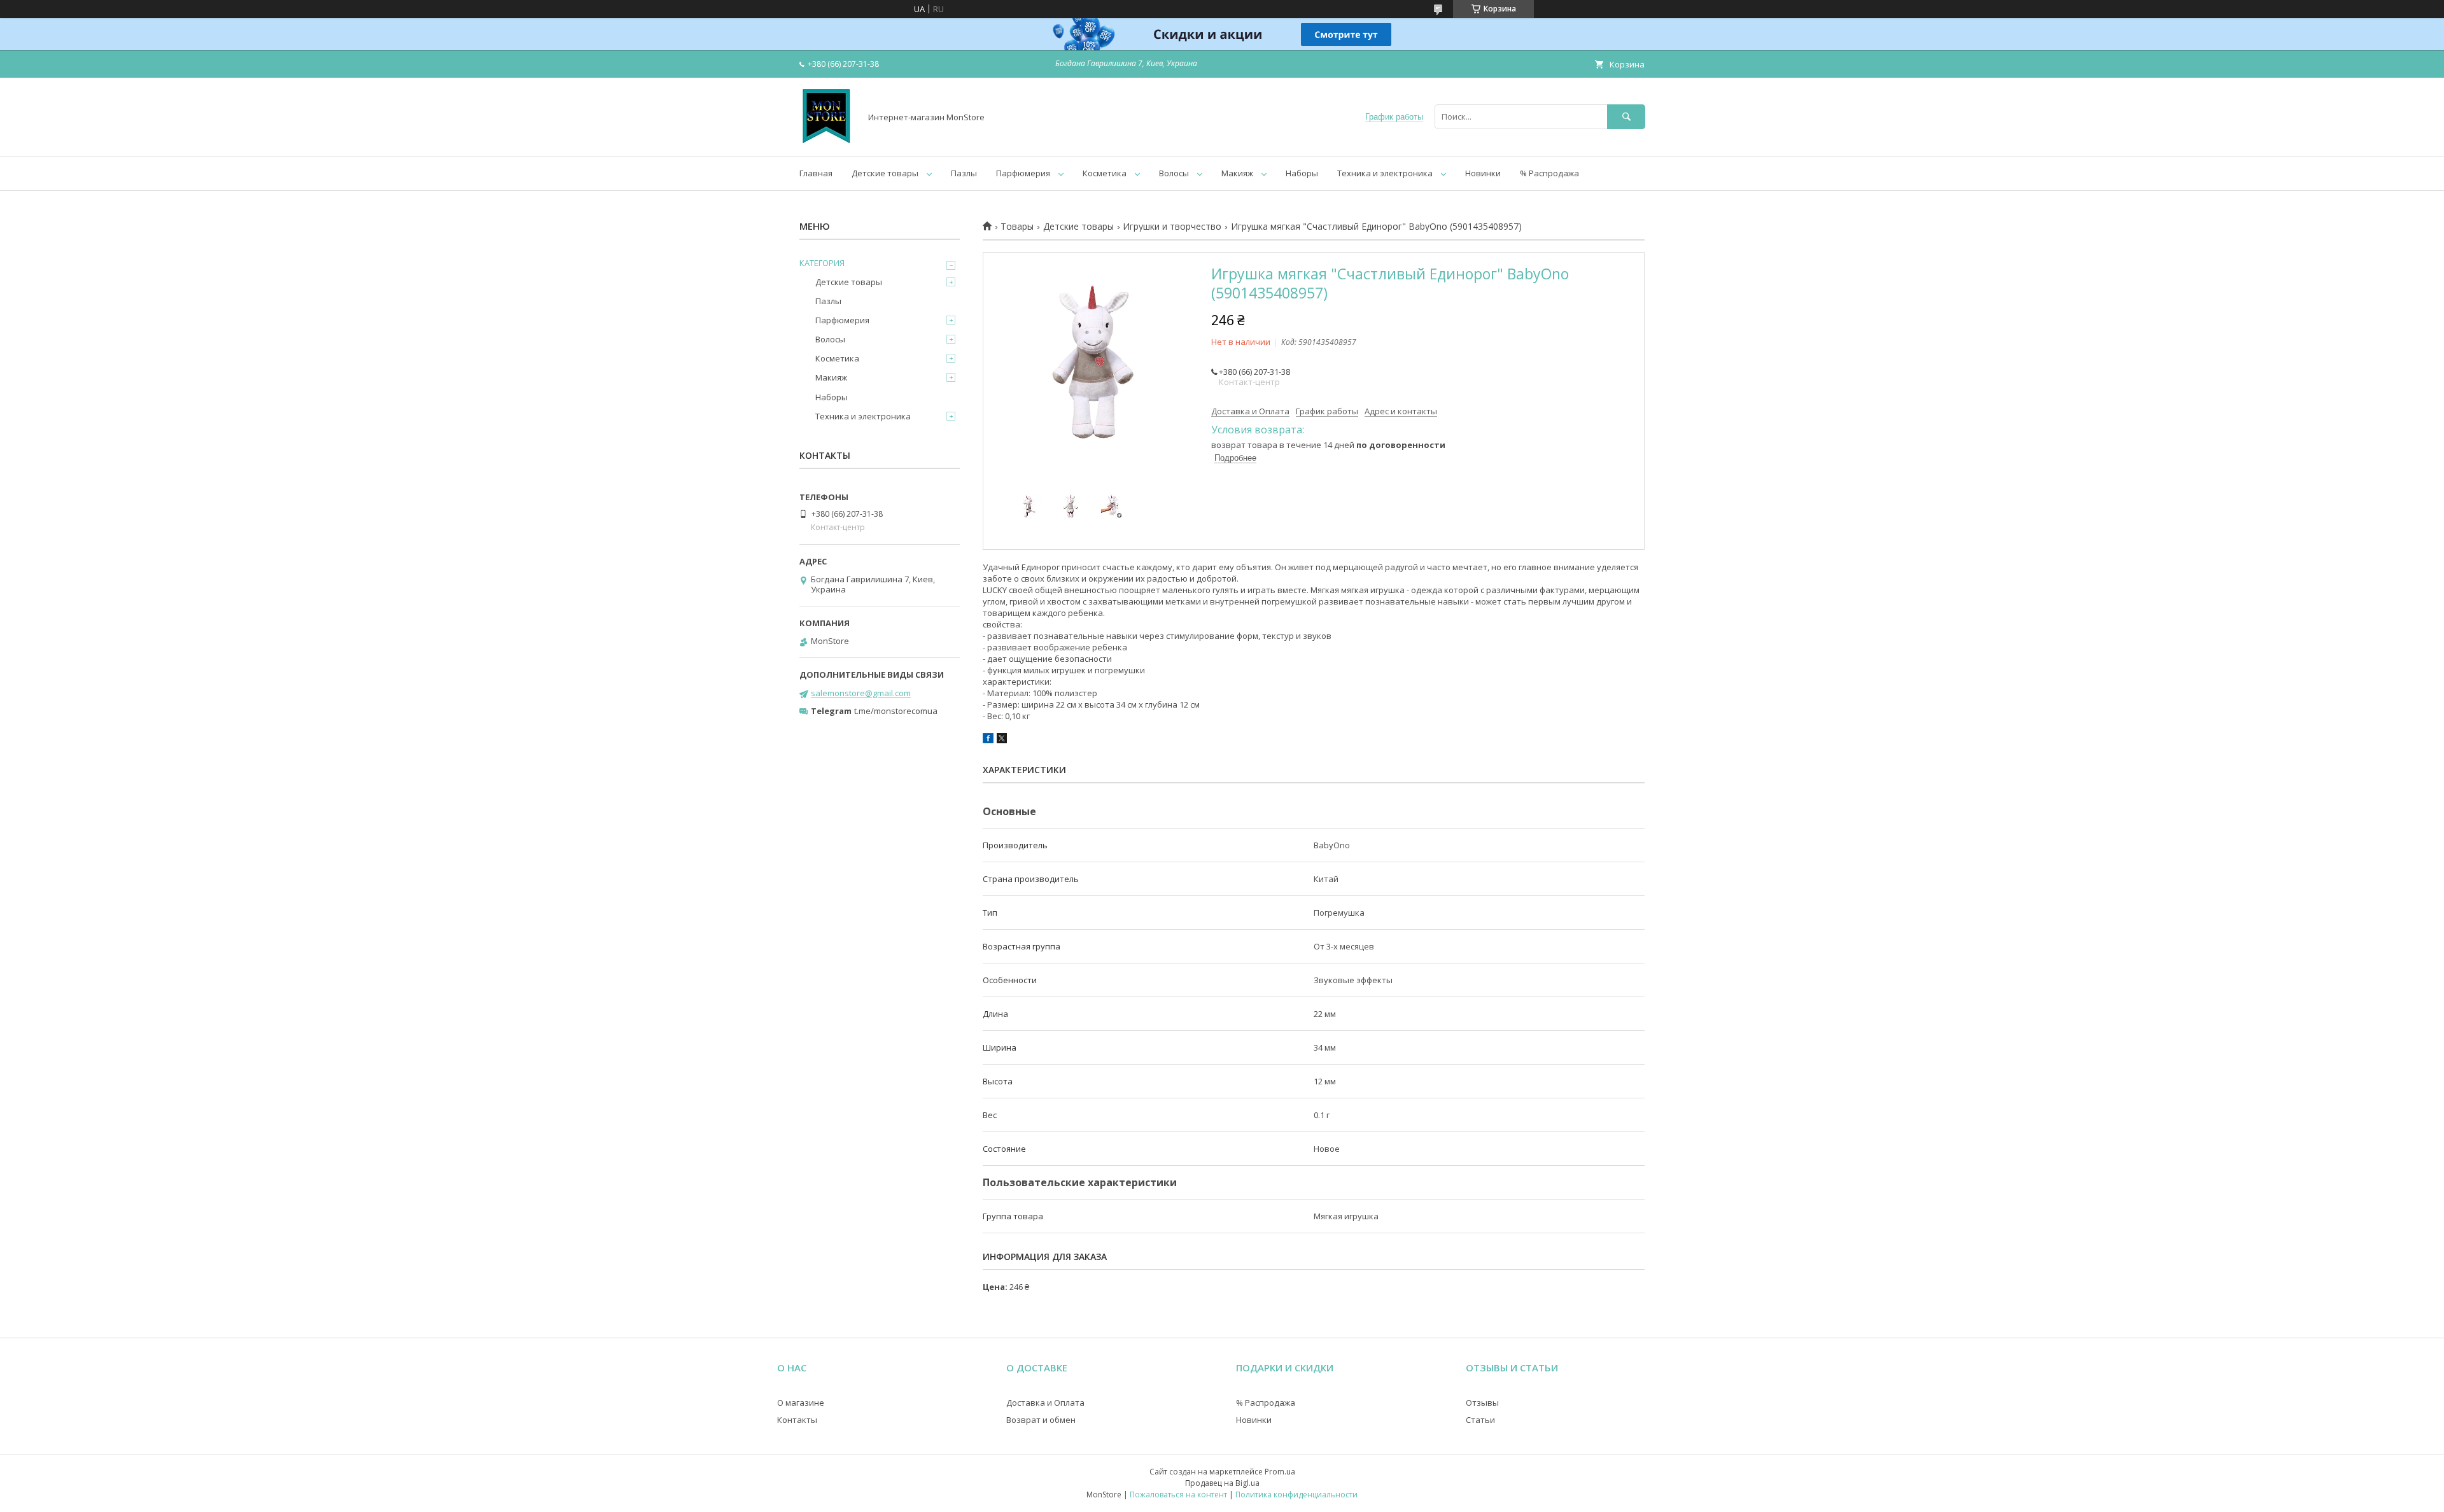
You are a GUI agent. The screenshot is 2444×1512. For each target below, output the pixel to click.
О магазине (801, 1403)
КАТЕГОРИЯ (822, 263)
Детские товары (885, 173)
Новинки (1483, 173)
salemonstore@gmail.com (861, 693)
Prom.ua (1280, 1472)
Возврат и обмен (1041, 1420)
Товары (1017, 227)
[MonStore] (826, 140)
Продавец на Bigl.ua (1222, 1483)
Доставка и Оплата (1045, 1403)
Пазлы (964, 173)
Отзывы (1482, 1403)
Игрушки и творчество (1172, 227)
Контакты (797, 1420)
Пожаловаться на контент (1178, 1494)
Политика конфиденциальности (1296, 1494)
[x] (1002, 740)
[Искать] (1626, 117)
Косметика (1105, 173)
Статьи (1480, 1420)
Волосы (1174, 173)
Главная (816, 173)
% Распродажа (1549, 173)
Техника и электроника (1385, 173)
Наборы (1302, 173)
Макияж (1237, 173)
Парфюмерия (1023, 173)
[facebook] (988, 740)
